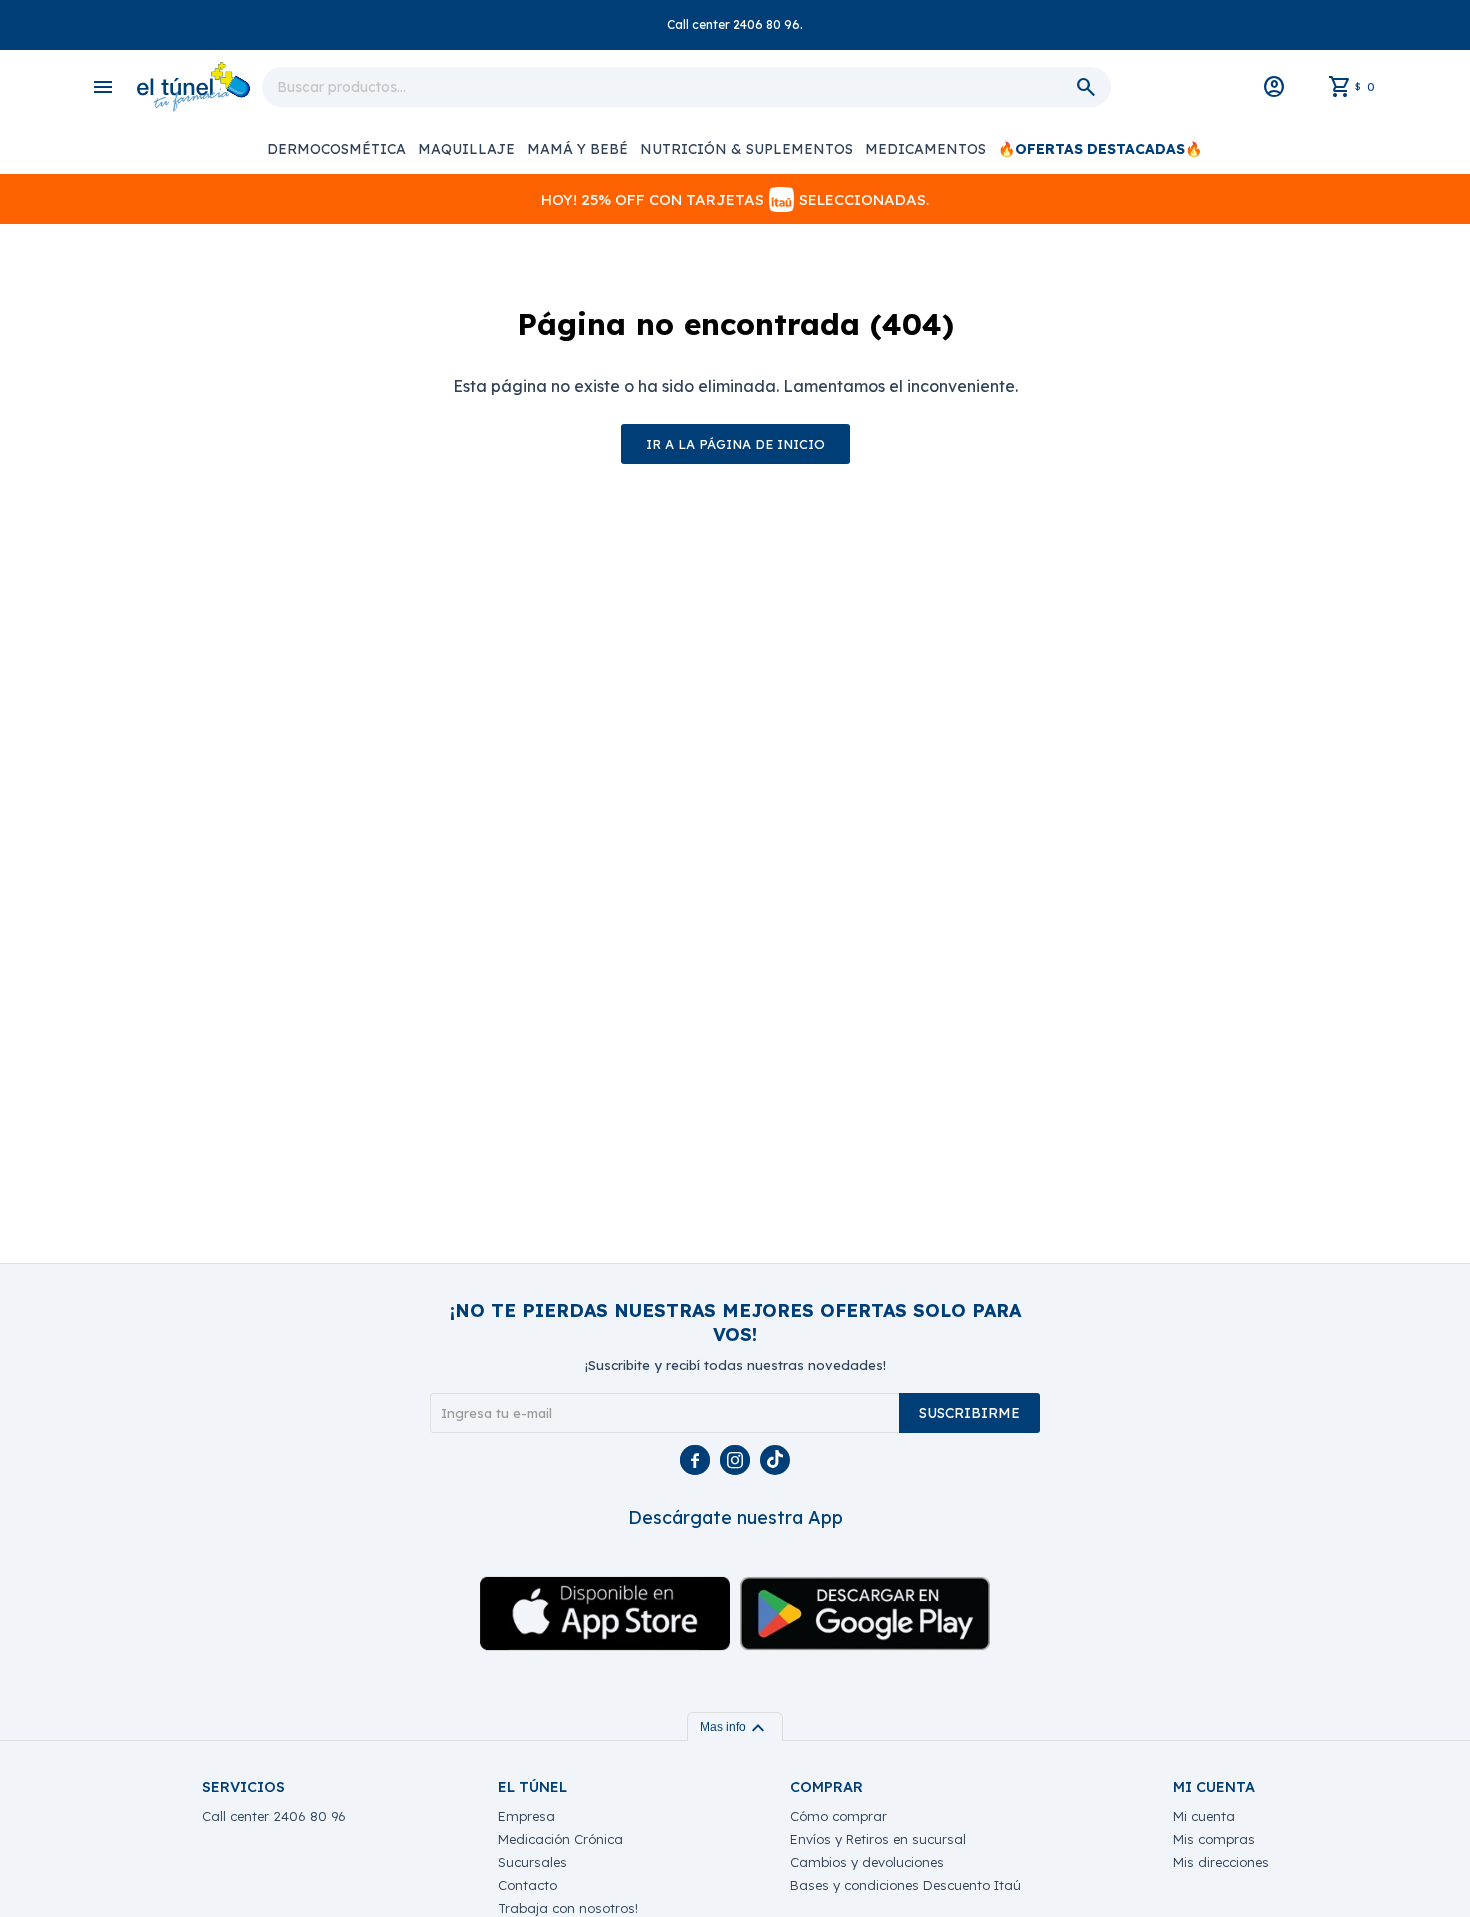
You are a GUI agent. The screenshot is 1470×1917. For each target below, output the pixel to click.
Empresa (526, 1816)
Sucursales (532, 1862)
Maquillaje (466, 149)
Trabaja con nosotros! (568, 1908)
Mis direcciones (1221, 1862)
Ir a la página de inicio (735, 444)
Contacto (527, 1885)
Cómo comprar (838, 1816)
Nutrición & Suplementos (746, 149)
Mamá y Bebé (577, 149)
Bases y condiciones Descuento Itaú (905, 1885)
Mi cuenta (1204, 1816)
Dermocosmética (336, 149)
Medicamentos (925, 149)
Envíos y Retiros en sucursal (878, 1839)
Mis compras (1214, 1839)
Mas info (735, 1727)
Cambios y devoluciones (867, 1862)
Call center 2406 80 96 (274, 1816)
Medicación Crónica (560, 1839)
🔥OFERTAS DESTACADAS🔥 (1100, 149)
